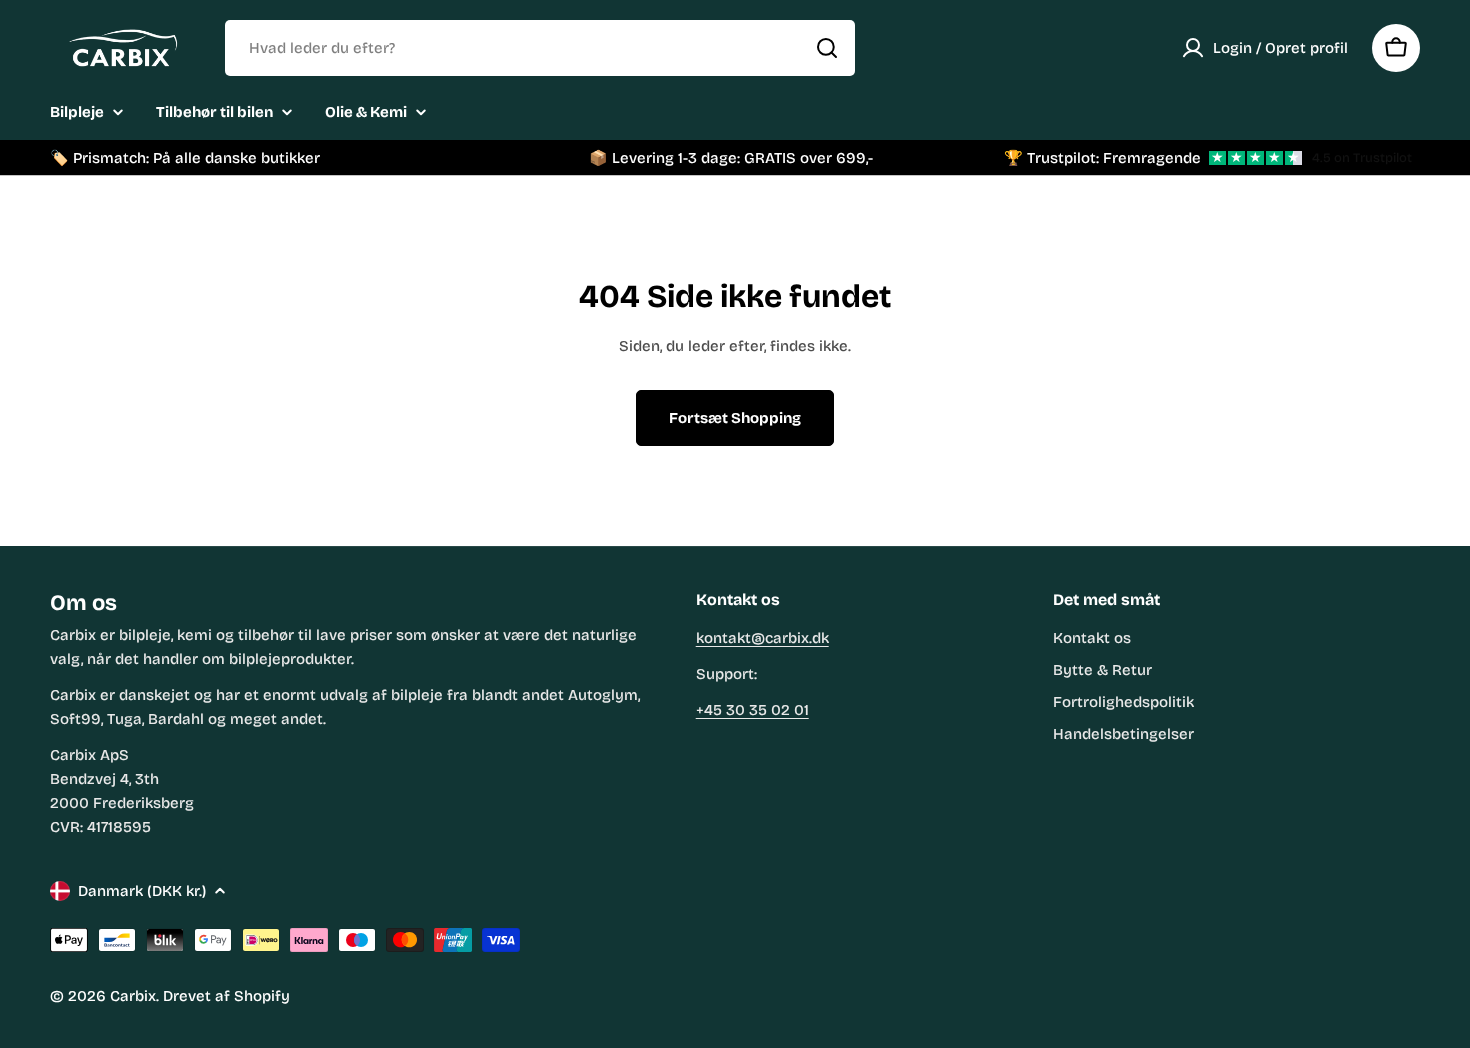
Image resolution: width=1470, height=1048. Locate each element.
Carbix (133, 996)
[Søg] (827, 48)
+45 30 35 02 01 (752, 710)
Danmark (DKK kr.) (142, 891)
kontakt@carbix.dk (762, 638)
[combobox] (540, 48)
